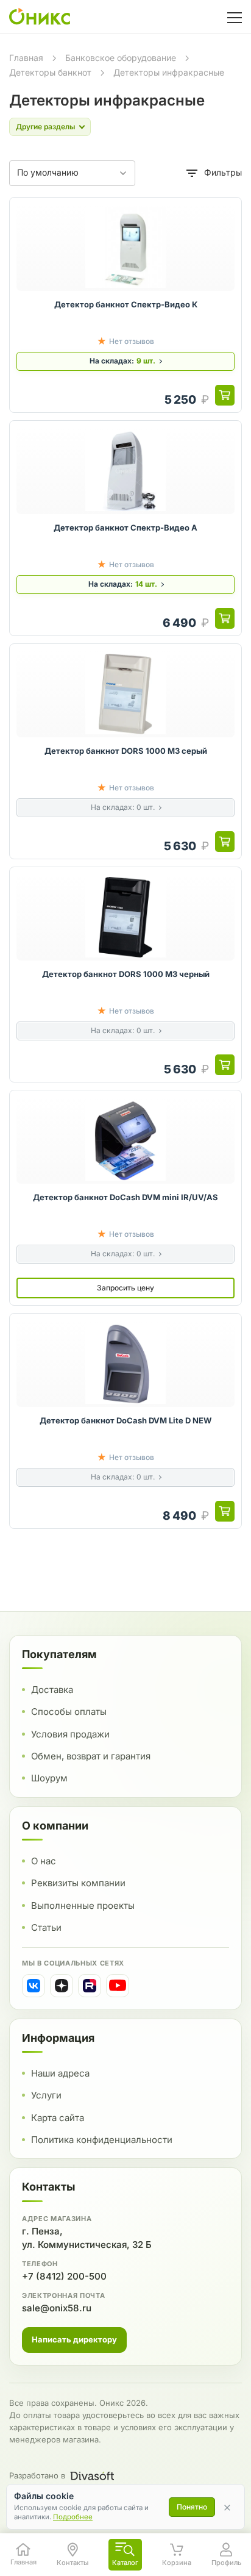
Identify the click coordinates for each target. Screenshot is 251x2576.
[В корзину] (225, 395)
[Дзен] (62, 1986)
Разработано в (37, 2475)
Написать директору (74, 2339)
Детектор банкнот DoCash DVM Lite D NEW (125, 1420)
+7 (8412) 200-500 (64, 2276)
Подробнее (73, 2517)
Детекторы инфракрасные (169, 72)
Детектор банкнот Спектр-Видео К (126, 304)
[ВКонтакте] (34, 1986)
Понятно (192, 2507)
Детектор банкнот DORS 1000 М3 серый (126, 751)
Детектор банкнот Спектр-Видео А (125, 528)
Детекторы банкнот (50, 72)
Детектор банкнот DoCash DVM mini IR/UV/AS (125, 1197)
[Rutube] (90, 1986)
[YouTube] (118, 1986)
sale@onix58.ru (57, 2308)
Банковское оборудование (121, 58)
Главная (26, 58)
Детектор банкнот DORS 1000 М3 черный (126, 974)
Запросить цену (125, 1288)
